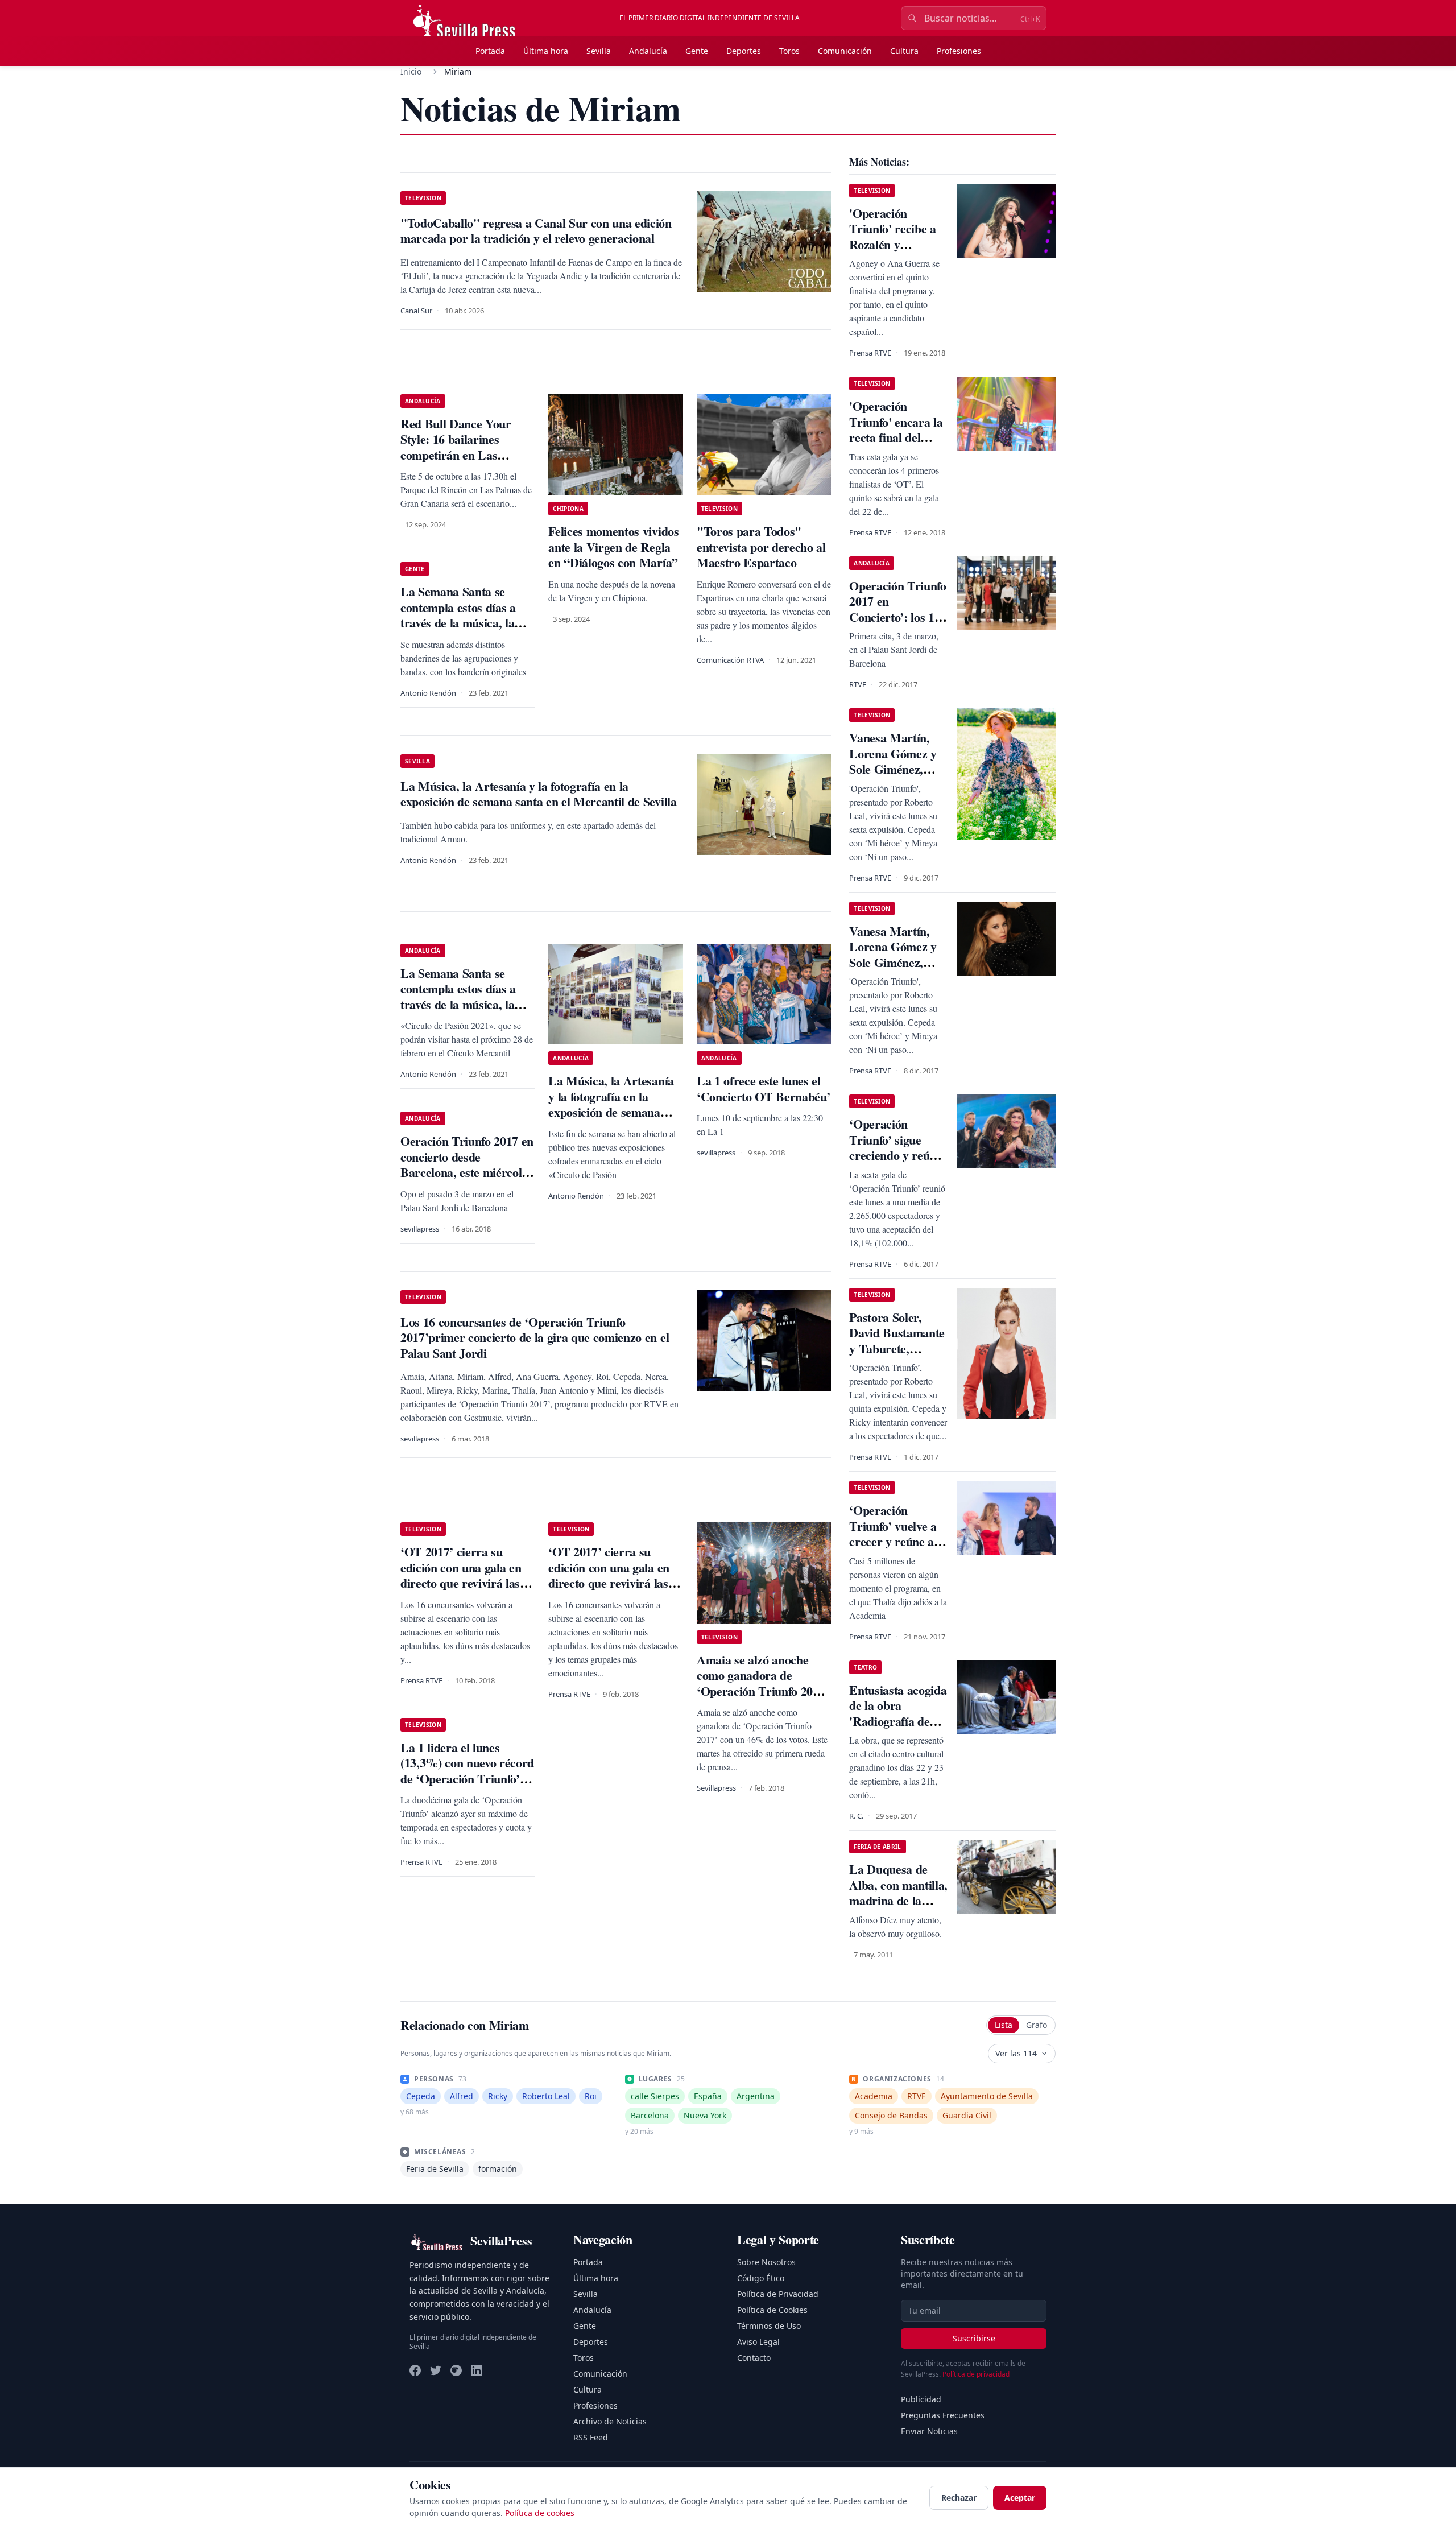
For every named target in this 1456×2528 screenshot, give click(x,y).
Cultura (904, 51)
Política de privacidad (976, 2374)
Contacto (754, 2358)
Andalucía (648, 51)
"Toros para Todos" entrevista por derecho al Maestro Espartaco (761, 547)
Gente (697, 51)
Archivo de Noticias (610, 2421)
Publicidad (921, 2399)
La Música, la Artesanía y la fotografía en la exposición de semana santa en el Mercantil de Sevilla (611, 1112)
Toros (789, 51)
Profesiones (959, 51)
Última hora (546, 51)
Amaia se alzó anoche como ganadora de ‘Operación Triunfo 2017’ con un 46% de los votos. (763, 1683)
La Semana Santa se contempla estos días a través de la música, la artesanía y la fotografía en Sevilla (462, 623)
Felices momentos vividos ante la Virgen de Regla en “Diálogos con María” (613, 547)
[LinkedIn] (477, 2370)
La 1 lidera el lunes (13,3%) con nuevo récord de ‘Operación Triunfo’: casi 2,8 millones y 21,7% (467, 1771)
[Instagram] (456, 2370)
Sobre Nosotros (766, 2262)
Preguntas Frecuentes (943, 2415)
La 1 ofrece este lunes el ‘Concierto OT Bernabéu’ (763, 1089)
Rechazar (959, 2498)
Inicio (411, 71)
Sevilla (599, 51)
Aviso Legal (758, 2342)
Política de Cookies (772, 2310)
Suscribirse (974, 2338)
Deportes (744, 51)
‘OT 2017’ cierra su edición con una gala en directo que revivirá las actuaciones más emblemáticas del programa (461, 1591)
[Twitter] (436, 2370)
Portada (490, 51)
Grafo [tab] (1037, 2025)
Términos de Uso (769, 2326)
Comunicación (845, 51)
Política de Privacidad (778, 2294)
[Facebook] (415, 2370)
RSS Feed (591, 2437)
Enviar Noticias (929, 2431)
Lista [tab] (1004, 2025)
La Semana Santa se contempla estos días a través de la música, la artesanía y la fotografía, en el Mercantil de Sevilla (466, 1004)
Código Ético (761, 2278)
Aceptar (1020, 2498)
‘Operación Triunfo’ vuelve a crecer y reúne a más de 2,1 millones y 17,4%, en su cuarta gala (895, 1549)
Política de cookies (540, 2513)
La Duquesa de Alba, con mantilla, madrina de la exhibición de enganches (898, 1900)
